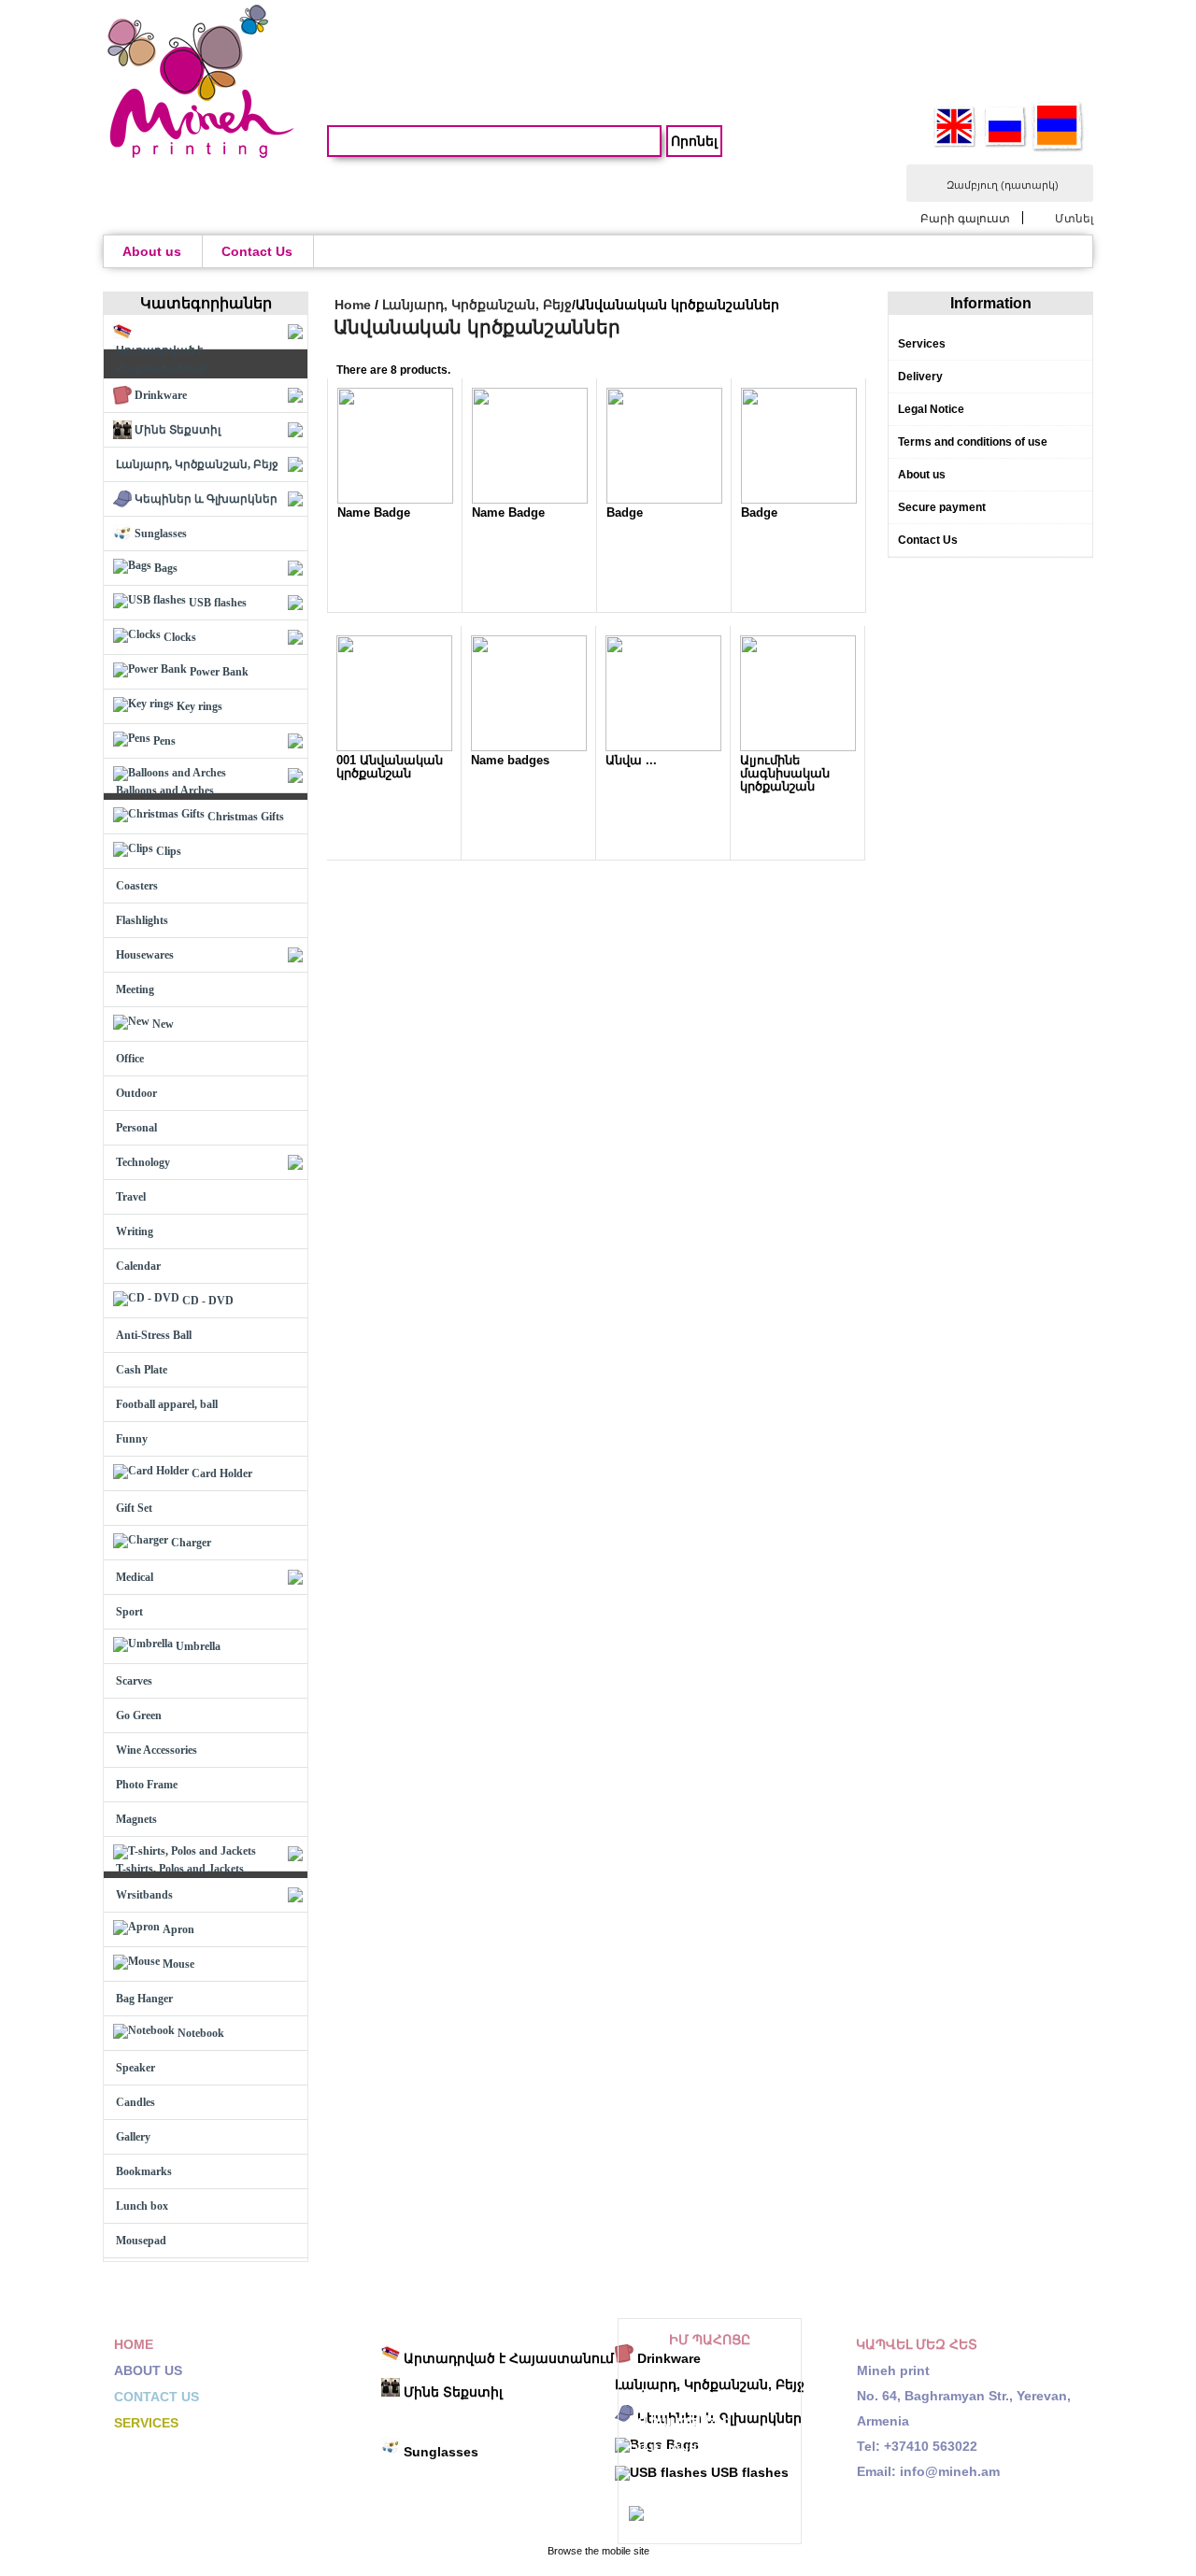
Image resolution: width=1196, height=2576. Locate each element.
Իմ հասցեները (680, 2421)
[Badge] (664, 500)
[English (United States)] (954, 145)
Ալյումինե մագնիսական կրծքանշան (785, 773)
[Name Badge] (395, 500)
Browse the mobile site (598, 2551)
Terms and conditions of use (973, 442)
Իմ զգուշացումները (714, 2516)
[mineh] (201, 154)
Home (353, 305)
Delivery (920, 377)
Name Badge (374, 512)
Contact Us (257, 251)
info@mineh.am (950, 2471)
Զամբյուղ (1003, 185)
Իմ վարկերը (671, 2395)
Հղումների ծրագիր (695, 2486)
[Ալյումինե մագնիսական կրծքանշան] (798, 747)
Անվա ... (631, 760)
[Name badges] (529, 747)
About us (152, 251)
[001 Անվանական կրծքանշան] (394, 747)
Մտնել (1074, 218)
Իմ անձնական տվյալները (680, 2454)
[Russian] (1005, 145)
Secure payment (942, 507)
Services (922, 344)
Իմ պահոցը (710, 2340)
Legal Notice (931, 409)
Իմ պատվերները (689, 2369)
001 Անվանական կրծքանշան (390, 767)
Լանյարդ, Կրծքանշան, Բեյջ (477, 305)
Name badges (510, 760)
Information (991, 303)
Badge (625, 512)
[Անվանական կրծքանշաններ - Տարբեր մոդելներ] (663, 747)
